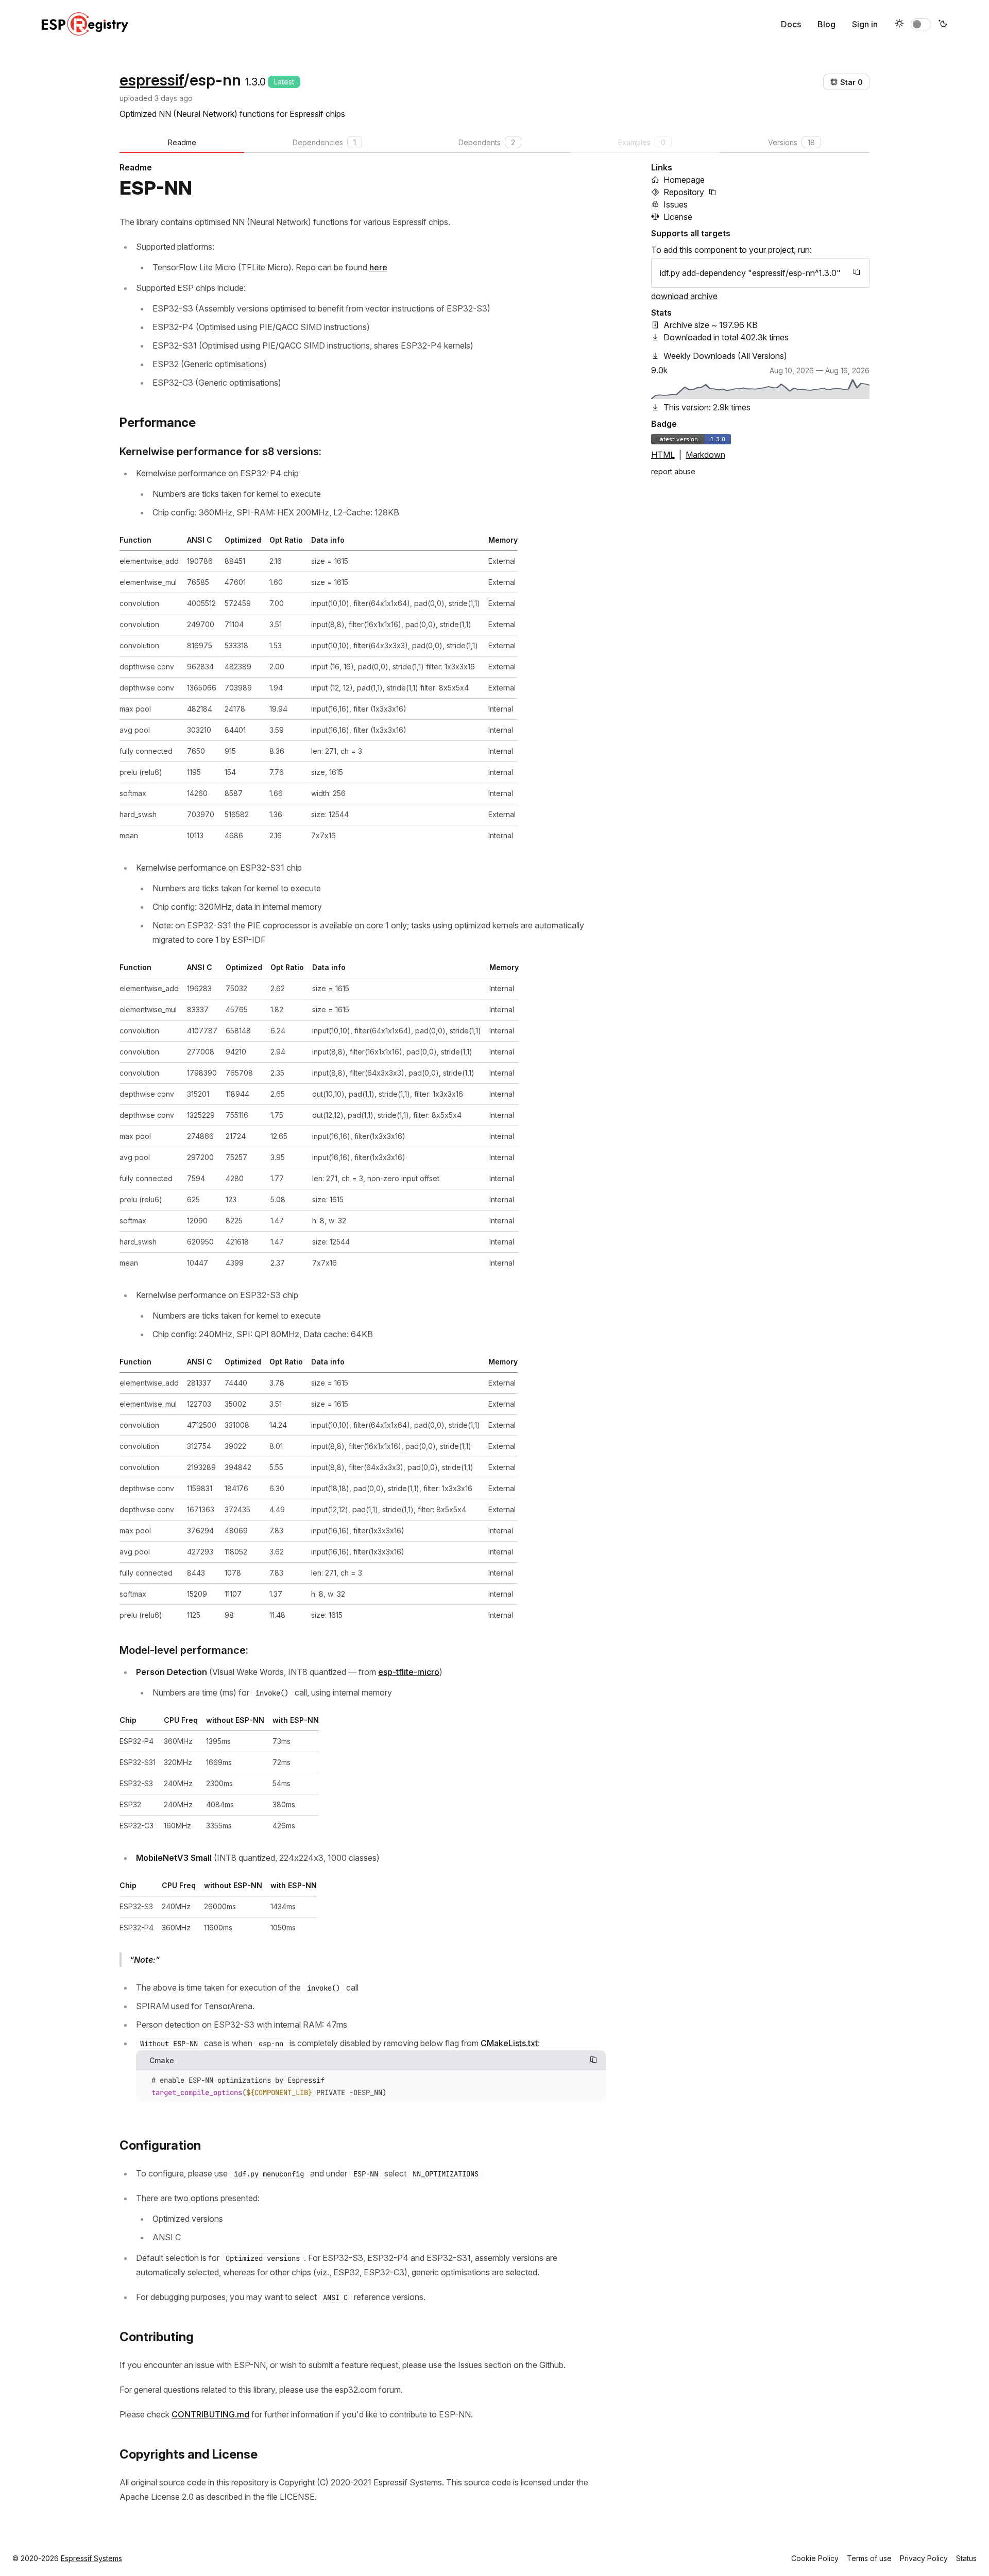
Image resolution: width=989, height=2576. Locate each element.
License (678, 217)
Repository (684, 192)
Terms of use (869, 2558)
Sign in (865, 24)
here (378, 267)
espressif (152, 80)
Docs (791, 24)
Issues (676, 204)
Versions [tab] (791, 142)
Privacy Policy (924, 2558)
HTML (663, 455)
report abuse (673, 471)
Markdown (705, 455)
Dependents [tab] (487, 142)
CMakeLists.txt (509, 2043)
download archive (684, 296)
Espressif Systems (91, 2558)
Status (966, 2558)
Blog (826, 24)
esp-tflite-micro (409, 1672)
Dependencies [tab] (324, 142)
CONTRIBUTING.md (210, 2414)
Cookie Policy (815, 2558)
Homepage (684, 180)
